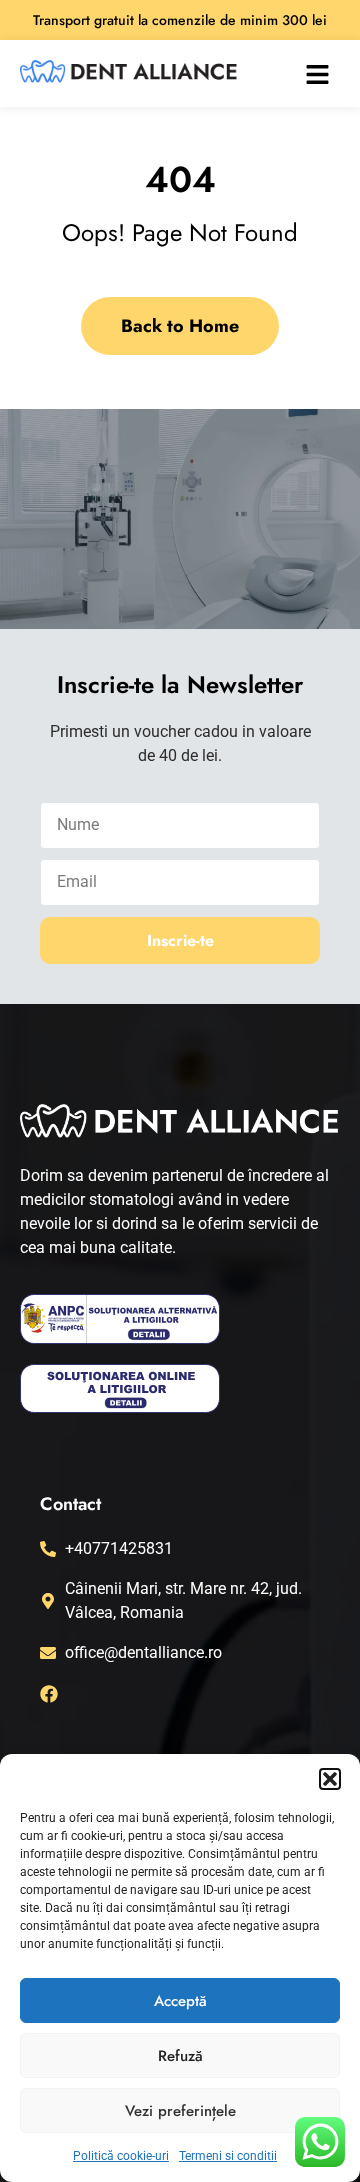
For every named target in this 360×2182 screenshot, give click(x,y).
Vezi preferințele (180, 2111)
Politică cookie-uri (121, 2156)
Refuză (180, 2056)
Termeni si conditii (228, 2156)
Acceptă (180, 2001)
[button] (330, 1779)
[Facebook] (49, 1694)
